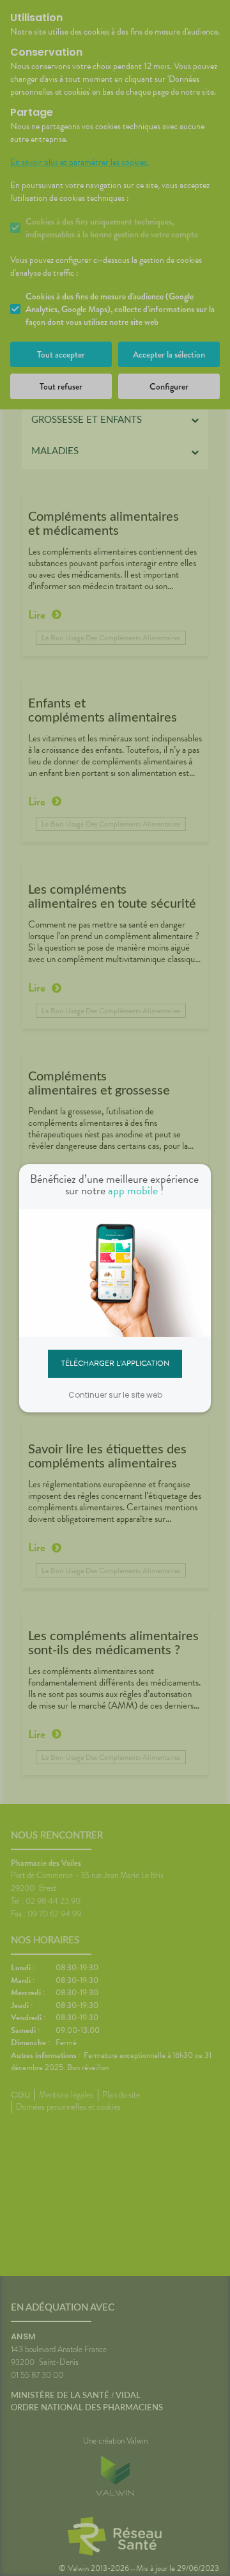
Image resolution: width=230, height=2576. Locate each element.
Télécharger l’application (115, 1363)
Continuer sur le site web (115, 1395)
